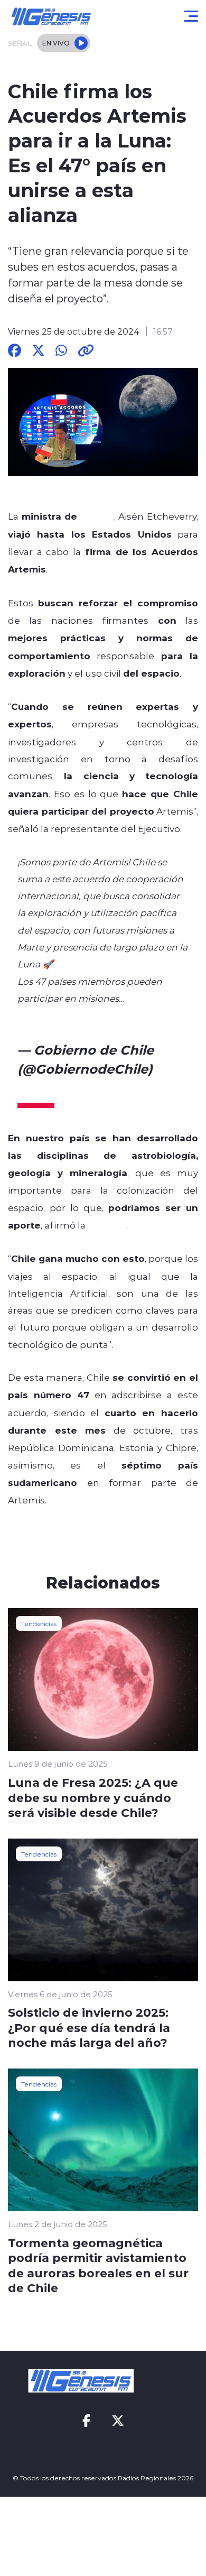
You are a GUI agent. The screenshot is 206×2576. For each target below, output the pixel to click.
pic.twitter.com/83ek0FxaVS (82, 1015)
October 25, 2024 (72, 1088)
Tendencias (39, 1623)
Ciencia (97, 516)
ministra (107, 1225)
